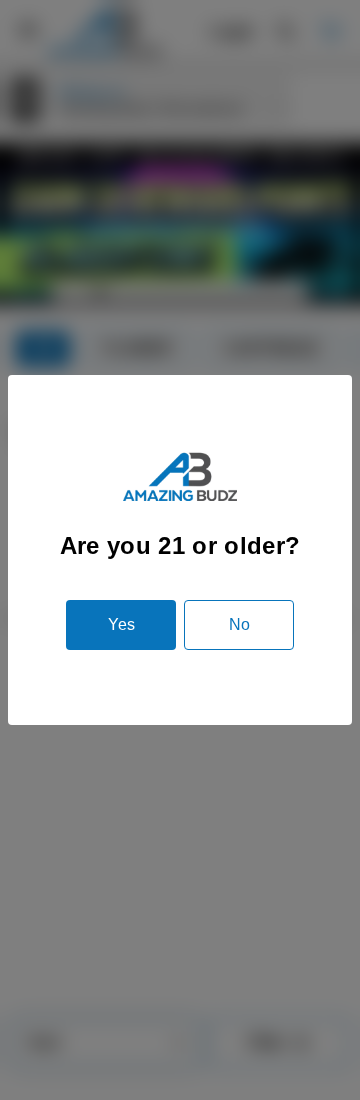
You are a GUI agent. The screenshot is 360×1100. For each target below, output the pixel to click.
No (239, 624)
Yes (121, 624)
